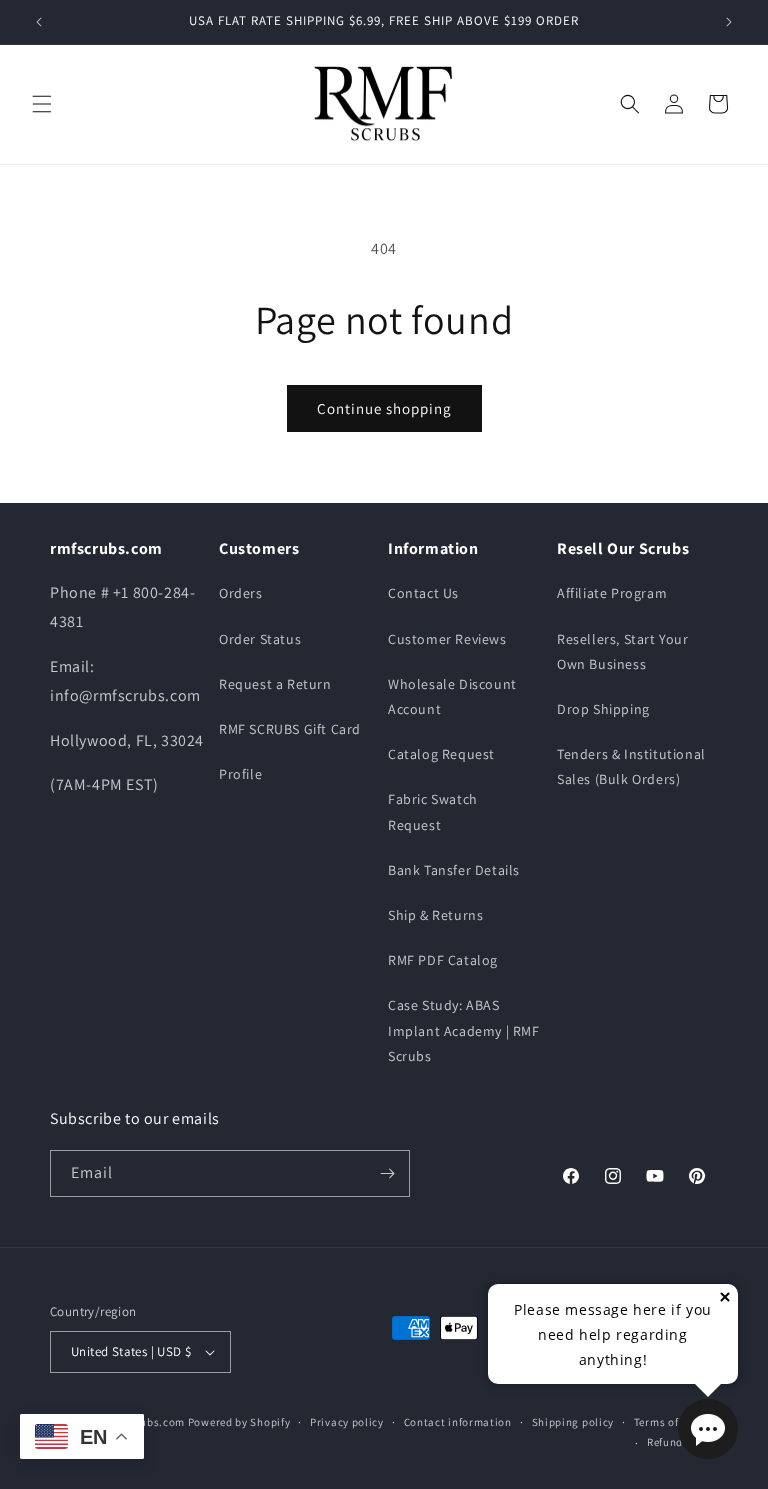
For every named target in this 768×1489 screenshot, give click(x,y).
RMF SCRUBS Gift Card (290, 729)
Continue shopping (384, 408)
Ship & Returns (435, 915)
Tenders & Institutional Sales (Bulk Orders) (631, 766)
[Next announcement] (729, 22)
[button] (42, 104)
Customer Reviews (447, 639)
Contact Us (423, 593)
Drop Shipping (603, 709)
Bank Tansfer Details (454, 870)
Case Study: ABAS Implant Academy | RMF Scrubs (464, 1030)
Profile (240, 774)
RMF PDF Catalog (443, 960)
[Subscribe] (387, 1173)
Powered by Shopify (239, 1422)
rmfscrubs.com (145, 1422)
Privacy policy (347, 1422)
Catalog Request (441, 754)
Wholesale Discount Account (452, 696)
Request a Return (275, 684)
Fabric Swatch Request (433, 811)
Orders (241, 593)
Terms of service (676, 1422)
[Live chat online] (708, 1429)
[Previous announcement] (39, 22)
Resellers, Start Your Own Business (623, 651)
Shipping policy (573, 1422)
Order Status (260, 639)
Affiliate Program (612, 593)
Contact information (458, 1422)
